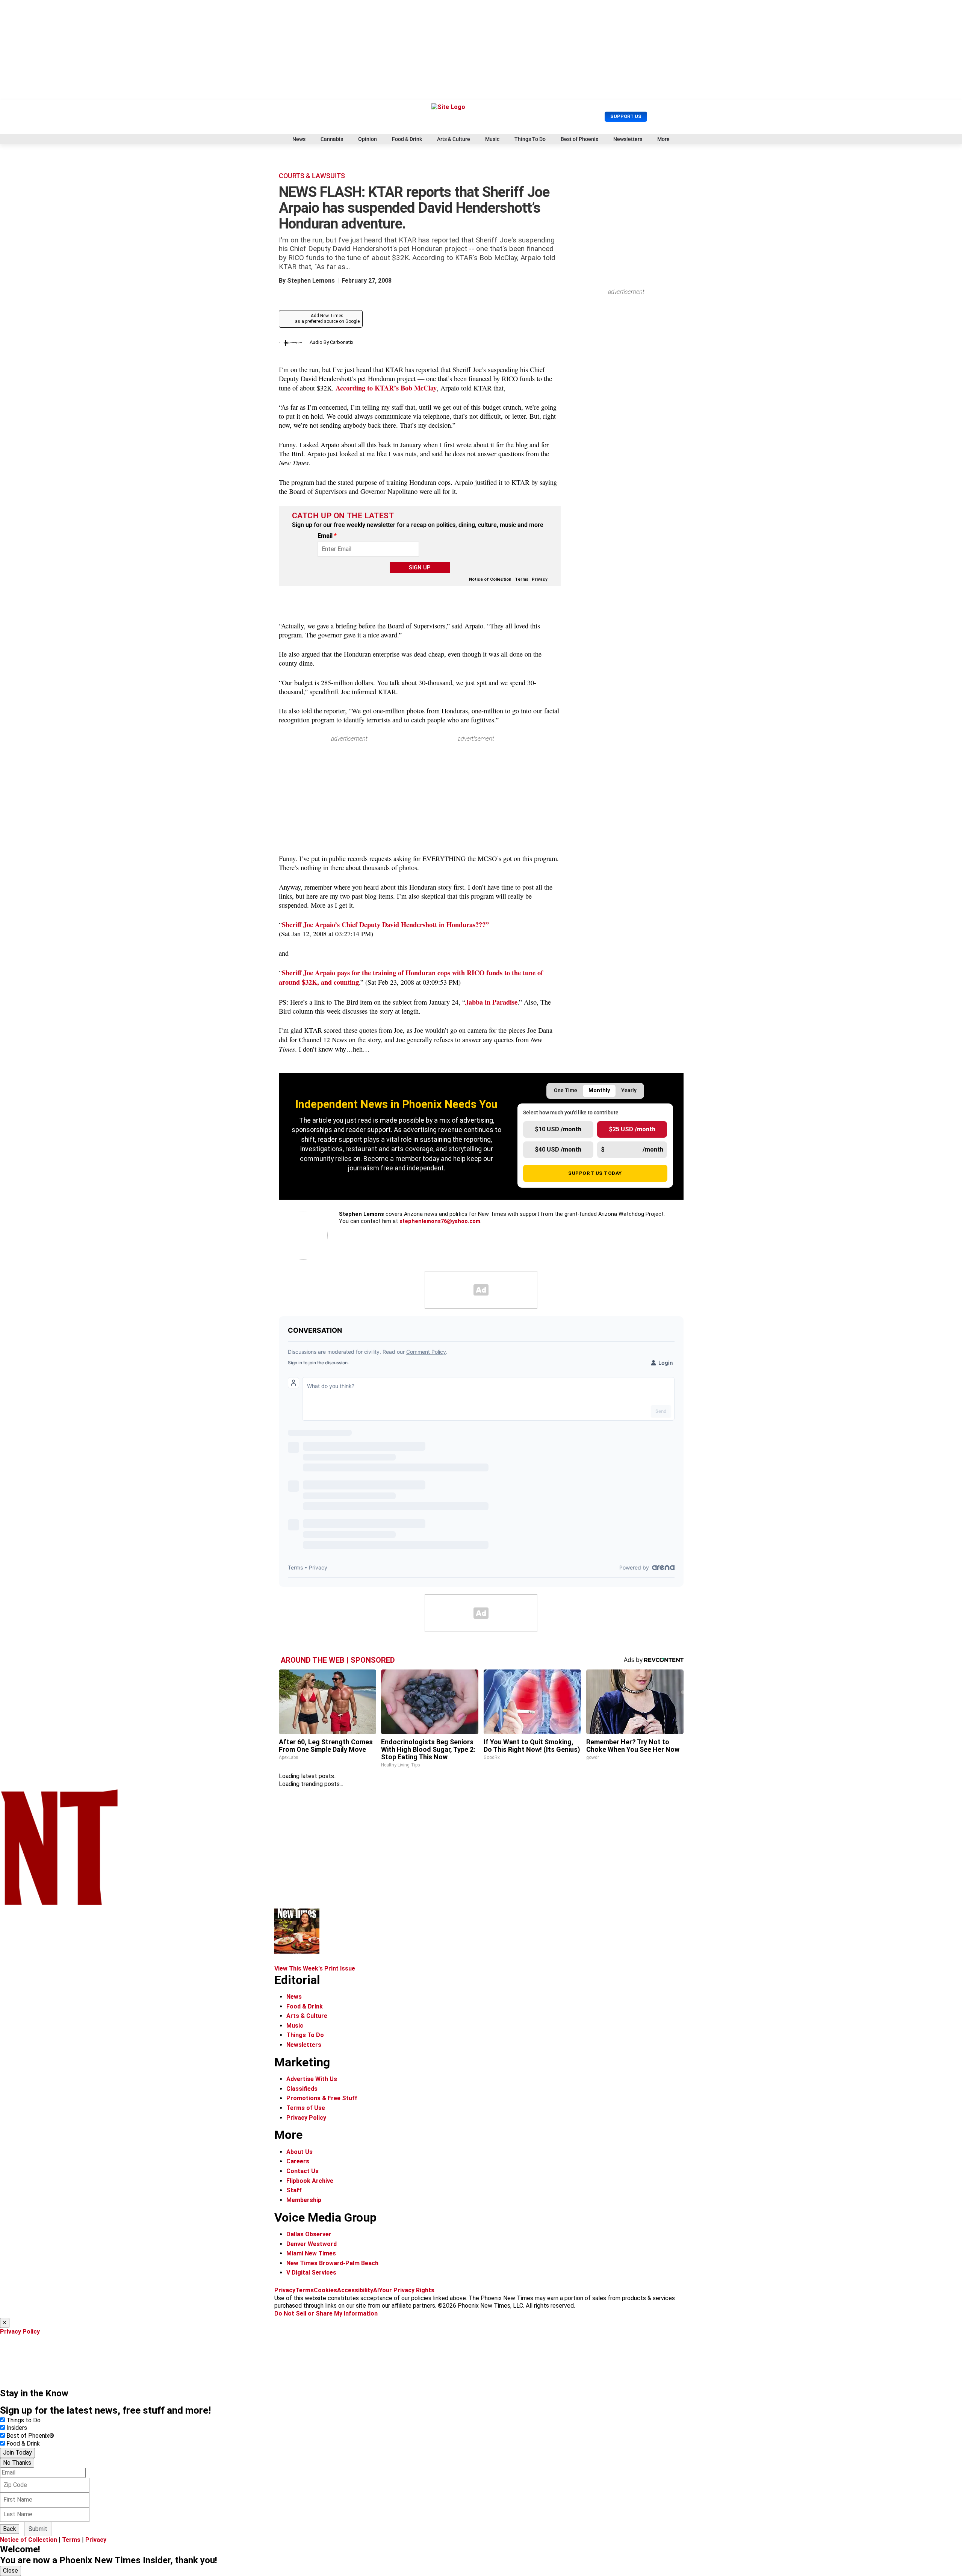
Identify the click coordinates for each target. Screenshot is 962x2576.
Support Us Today (595, 1173)
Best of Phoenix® (30, 2436)
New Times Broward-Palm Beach (332, 2263)
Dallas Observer (309, 2234)
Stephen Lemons (311, 281)
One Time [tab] (566, 1090)
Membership (304, 2200)
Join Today (17, 2453)
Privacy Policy (306, 2118)
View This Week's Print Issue (315, 1968)
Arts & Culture (454, 139)
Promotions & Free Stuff (322, 2098)
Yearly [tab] (629, 1090)
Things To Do (530, 139)
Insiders (17, 2428)
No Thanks (17, 2463)
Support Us (626, 116)
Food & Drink (407, 139)
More (663, 139)
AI (376, 2290)
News (299, 139)
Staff (294, 2190)
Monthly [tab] (599, 1090)
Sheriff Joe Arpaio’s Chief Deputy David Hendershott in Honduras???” (385, 924)
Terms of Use (306, 2108)
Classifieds (302, 2089)
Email (327, 536)
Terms (522, 579)
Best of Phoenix (579, 139)
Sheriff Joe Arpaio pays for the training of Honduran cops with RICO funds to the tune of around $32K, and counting (411, 977)
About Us (299, 2152)
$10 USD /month (558, 1129)
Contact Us (303, 2171)
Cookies (325, 2290)
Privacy (540, 579)
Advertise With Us (312, 2079)
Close (11, 2571)
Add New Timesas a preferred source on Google (327, 319)
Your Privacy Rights (407, 2290)
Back (10, 2529)
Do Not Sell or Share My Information (326, 2313)
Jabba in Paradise (491, 1002)
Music (492, 139)
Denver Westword (312, 2244)
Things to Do (23, 2420)
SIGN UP (420, 568)
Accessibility (355, 2290)
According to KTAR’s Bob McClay (386, 388)
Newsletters (628, 139)
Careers (298, 2161)
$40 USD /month (558, 1150)
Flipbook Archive (310, 2181)
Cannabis (332, 139)
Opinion (368, 139)
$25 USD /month (632, 1129)
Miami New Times (311, 2253)
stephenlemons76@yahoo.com (440, 1221)
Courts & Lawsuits (312, 176)
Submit (38, 2529)
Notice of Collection (490, 579)
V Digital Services (311, 2273)
